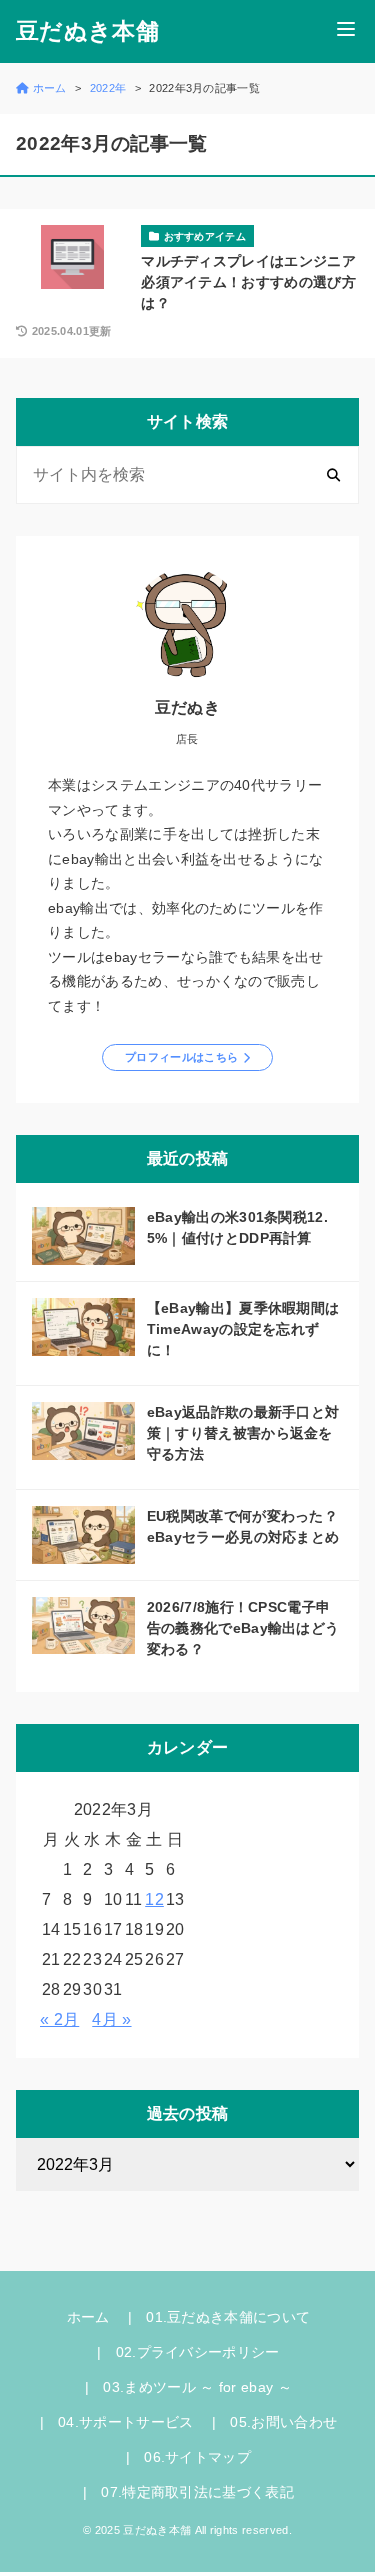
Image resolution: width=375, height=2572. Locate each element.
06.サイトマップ (197, 2457)
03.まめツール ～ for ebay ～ (197, 2387)
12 (154, 1899)
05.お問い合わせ (283, 2422)
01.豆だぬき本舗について (228, 2317)
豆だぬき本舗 (87, 31)
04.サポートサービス (126, 2422)
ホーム (88, 2317)
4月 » (111, 2019)
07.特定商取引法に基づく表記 (197, 2492)
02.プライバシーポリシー (198, 2352)
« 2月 (59, 2019)
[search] (333, 474)
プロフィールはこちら (181, 1057)
